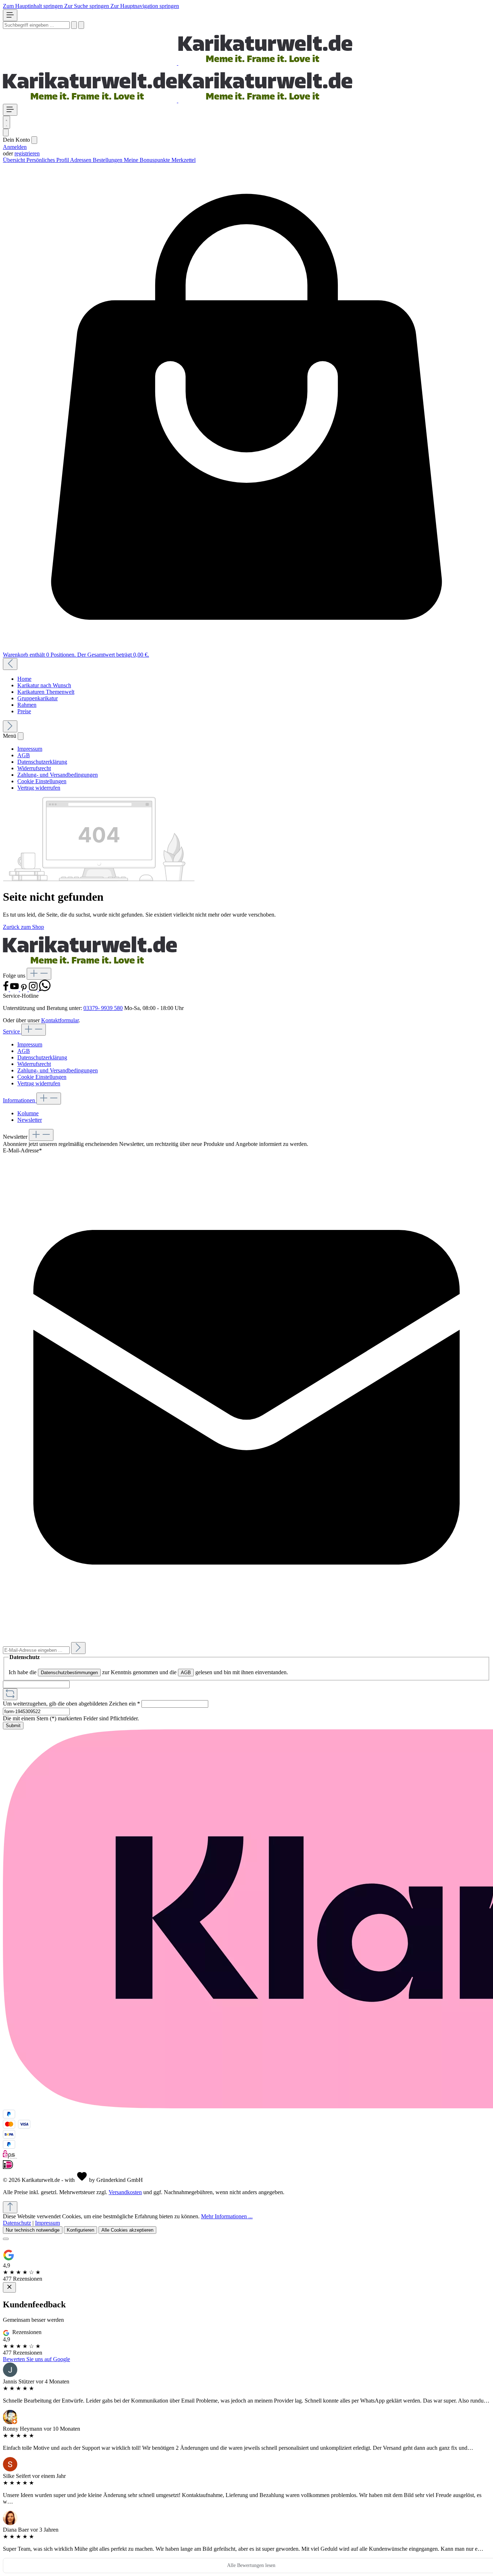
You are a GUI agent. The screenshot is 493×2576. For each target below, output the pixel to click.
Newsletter (30, 1120)
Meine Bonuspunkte (148, 160)
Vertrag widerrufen (39, 788)
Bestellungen (108, 160)
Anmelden (15, 147)
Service (12, 1031)
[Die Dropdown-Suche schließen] (81, 25)
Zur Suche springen (87, 6)
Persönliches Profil (48, 160)
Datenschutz (17, 2223)
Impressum (30, 749)
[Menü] (10, 15)
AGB (24, 755)
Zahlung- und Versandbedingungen (58, 775)
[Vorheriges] (10, 664)
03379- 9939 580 (103, 1008)
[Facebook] (6, 989)
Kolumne (28, 1113)
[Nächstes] (10, 726)
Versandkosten (125, 2192)
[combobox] (36, 25)
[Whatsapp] (45, 989)
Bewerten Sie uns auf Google (36, 2359)
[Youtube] (15, 989)
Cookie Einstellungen (42, 781)
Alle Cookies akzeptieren (127, 2230)
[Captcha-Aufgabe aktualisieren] (10, 1694)
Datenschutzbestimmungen (69, 1673)
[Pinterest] (25, 989)
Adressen (81, 160)
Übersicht (15, 160)
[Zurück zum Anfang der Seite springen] (10, 2207)
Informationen (20, 1100)
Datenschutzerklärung (42, 762)
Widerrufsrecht (34, 768)
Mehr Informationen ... (227, 2216)
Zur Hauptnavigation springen (145, 6)
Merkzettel (184, 160)
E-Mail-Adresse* (22, 1150)
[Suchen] (74, 25)
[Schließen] (6, 2239)
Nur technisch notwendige (33, 2230)
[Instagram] (34, 989)
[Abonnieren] (78, 1648)
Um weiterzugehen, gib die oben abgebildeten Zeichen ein (71, 1704)
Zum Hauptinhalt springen (34, 6)
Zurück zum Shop (23, 927)
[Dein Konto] (6, 133)
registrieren (27, 153)
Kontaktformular (60, 1020)
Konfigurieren (80, 2230)
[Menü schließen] (34, 140)
